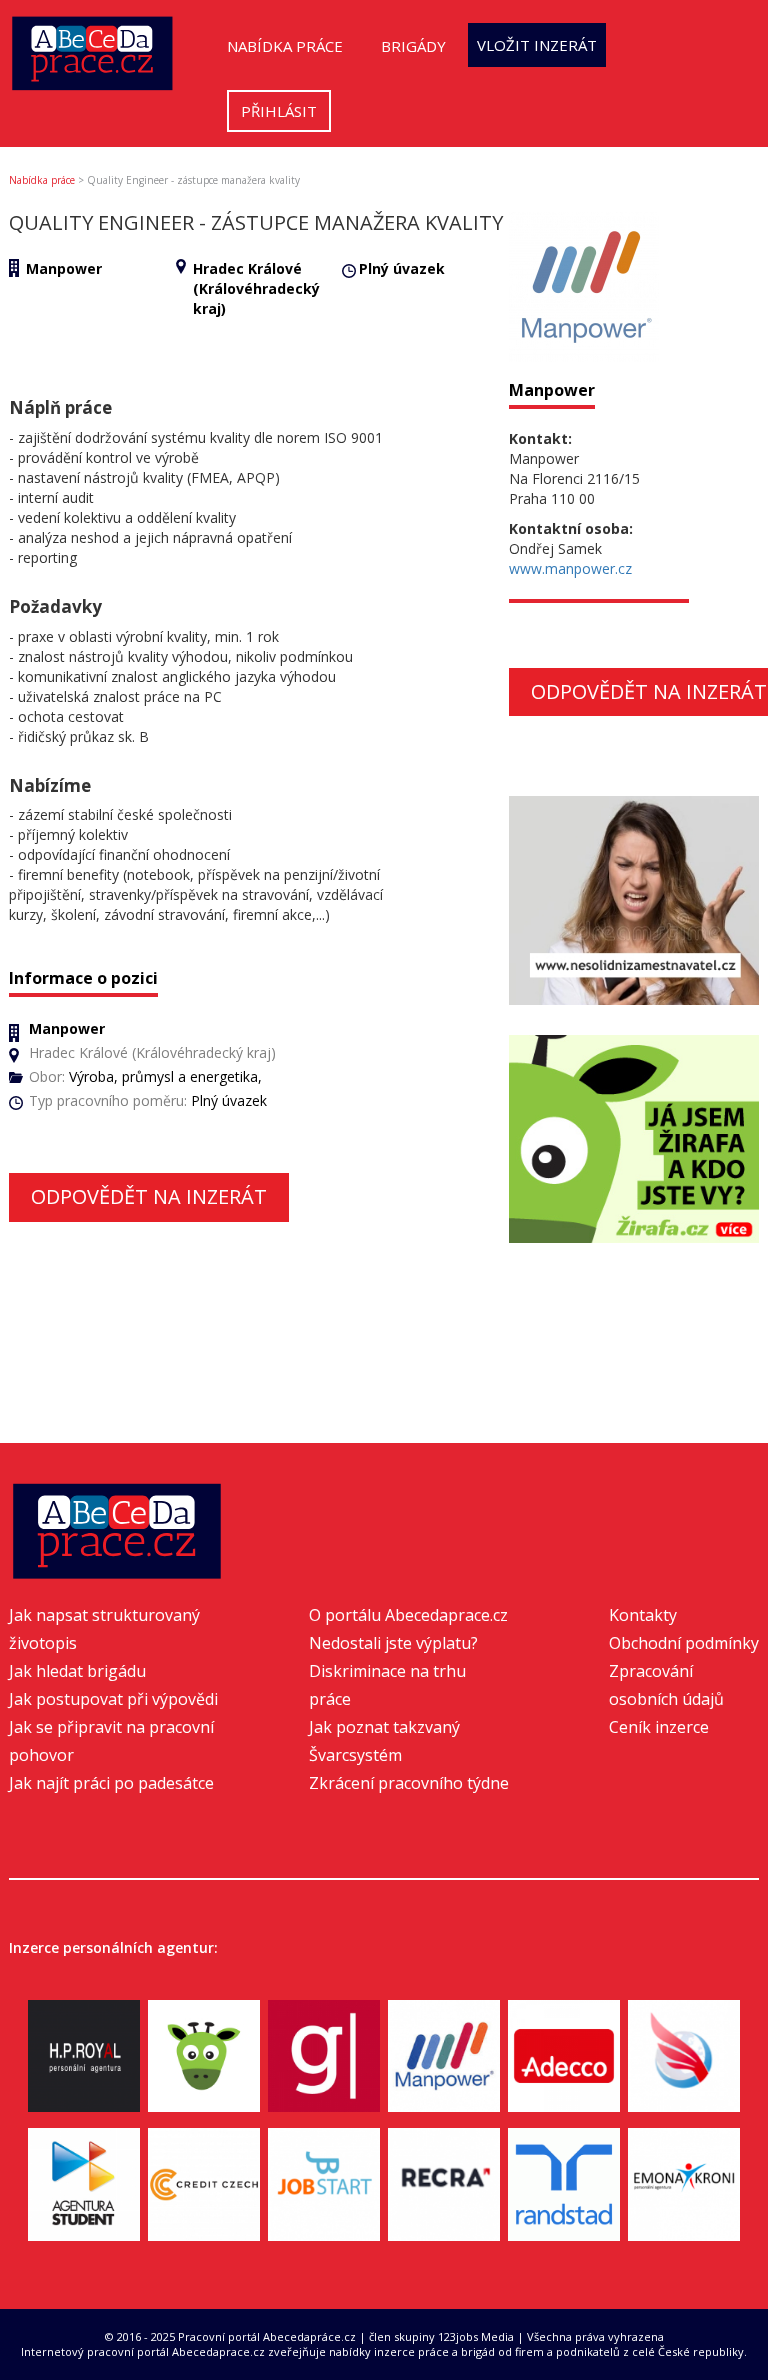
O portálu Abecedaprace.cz (408, 1615)
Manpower (64, 268)
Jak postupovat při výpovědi (113, 1699)
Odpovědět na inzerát (149, 1196)
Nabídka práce (285, 46)
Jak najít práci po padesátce (111, 1783)
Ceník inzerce (659, 1727)
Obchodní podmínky (684, 1643)
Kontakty (643, 1615)
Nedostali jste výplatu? (393, 1643)
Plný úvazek (402, 268)
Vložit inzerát (537, 45)
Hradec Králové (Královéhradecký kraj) (256, 288)
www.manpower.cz (570, 568)
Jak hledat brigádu (77, 1671)
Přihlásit (279, 111)
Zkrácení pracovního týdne (409, 1783)
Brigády (413, 46)
